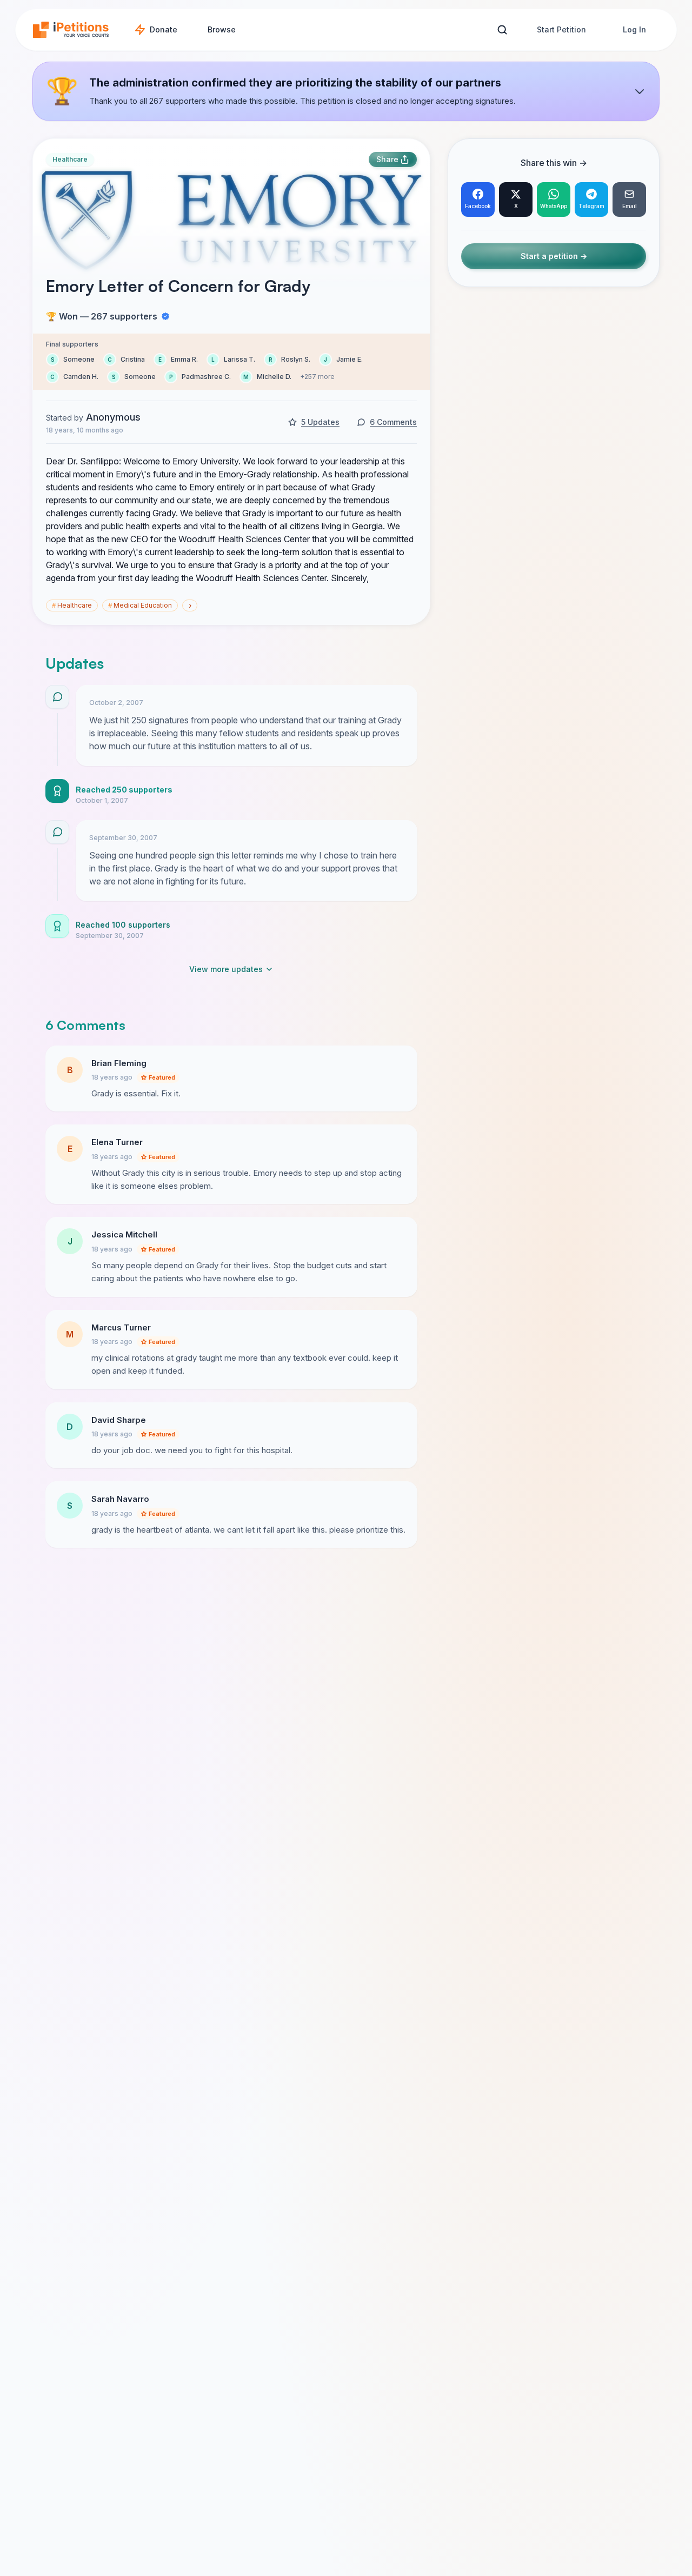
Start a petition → (554, 257)
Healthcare (70, 159)
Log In (634, 29)
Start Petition (561, 29)
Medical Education (140, 605)
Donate (164, 29)
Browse (222, 29)
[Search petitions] (502, 30)
